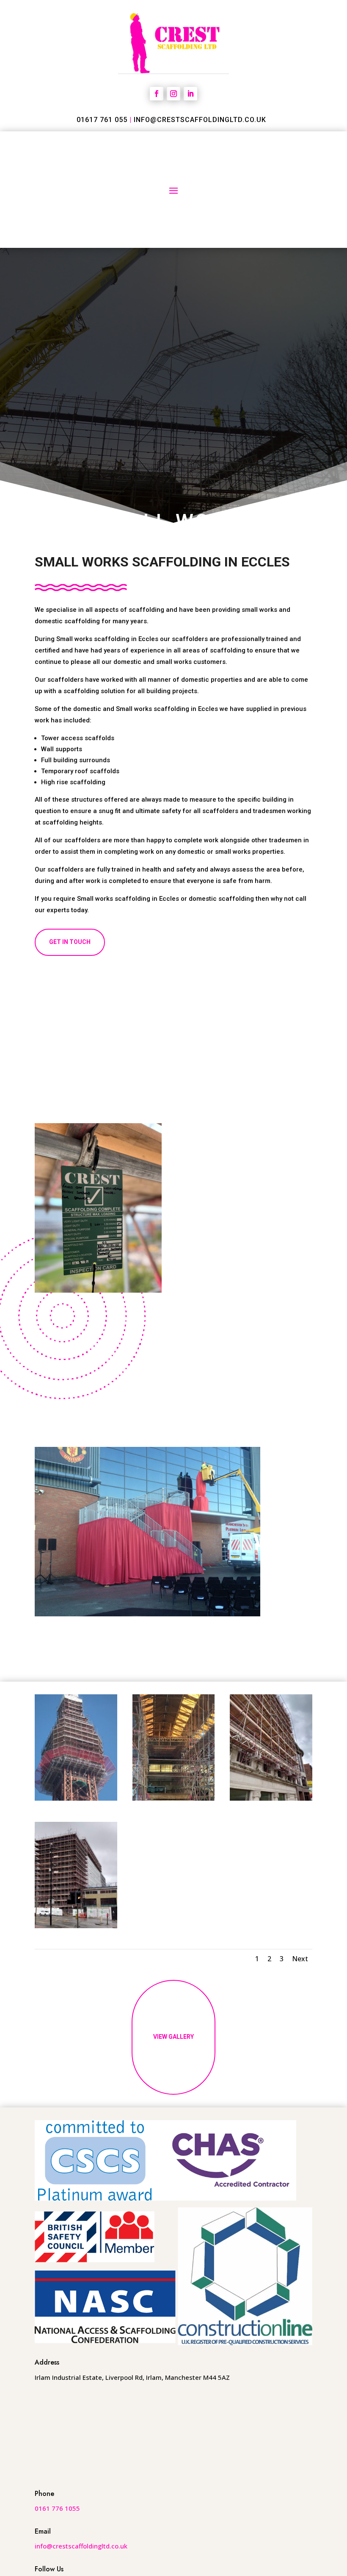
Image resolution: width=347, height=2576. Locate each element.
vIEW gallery (173, 2037)
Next (300, 1959)
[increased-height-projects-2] (76, 1798)
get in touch (70, 942)
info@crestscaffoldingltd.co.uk (200, 120)
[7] (76, 1926)
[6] (271, 1798)
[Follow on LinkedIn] (190, 94)
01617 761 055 (102, 120)
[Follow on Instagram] (173, 94)
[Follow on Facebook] (157, 94)
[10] (174, 1798)
